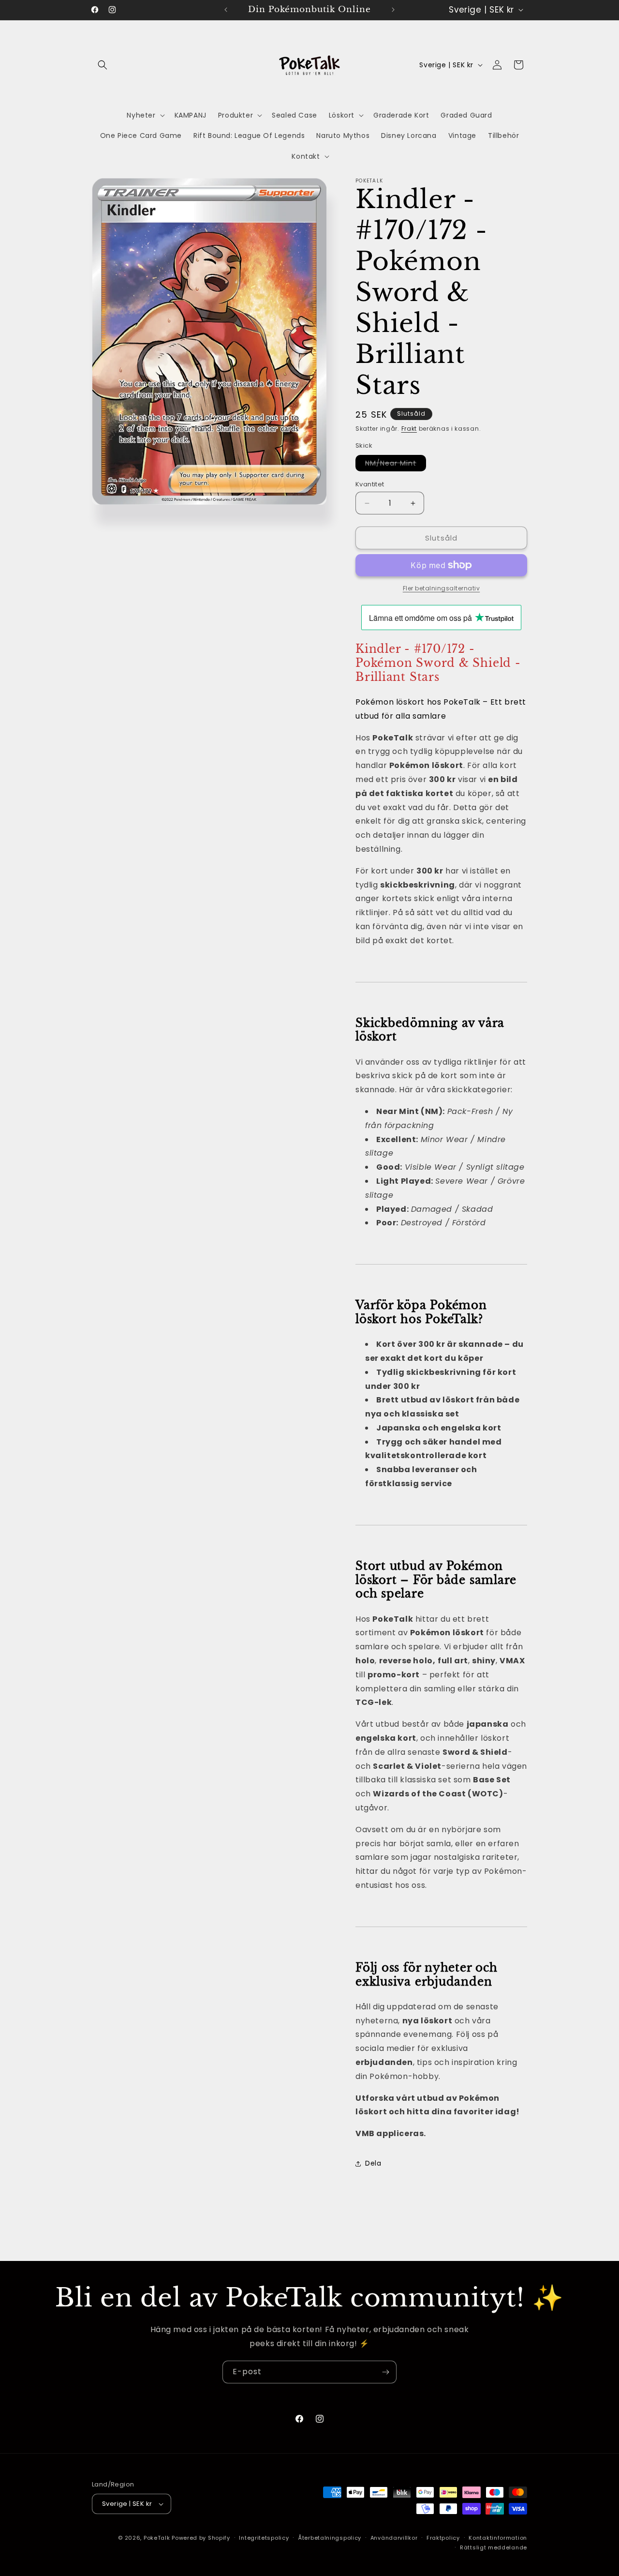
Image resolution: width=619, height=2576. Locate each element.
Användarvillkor (394, 2538)
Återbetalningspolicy (330, 2538)
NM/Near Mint (396, 465)
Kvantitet (370, 484)
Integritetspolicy (264, 2538)
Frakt (409, 429)
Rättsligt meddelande (494, 2547)
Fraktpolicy (443, 2538)
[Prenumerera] (385, 2372)
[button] (103, 65)
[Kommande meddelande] (393, 10)
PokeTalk (157, 2538)
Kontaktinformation (498, 2538)
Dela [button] (373, 2164)
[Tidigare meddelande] (226, 10)
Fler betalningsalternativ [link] (442, 588)
